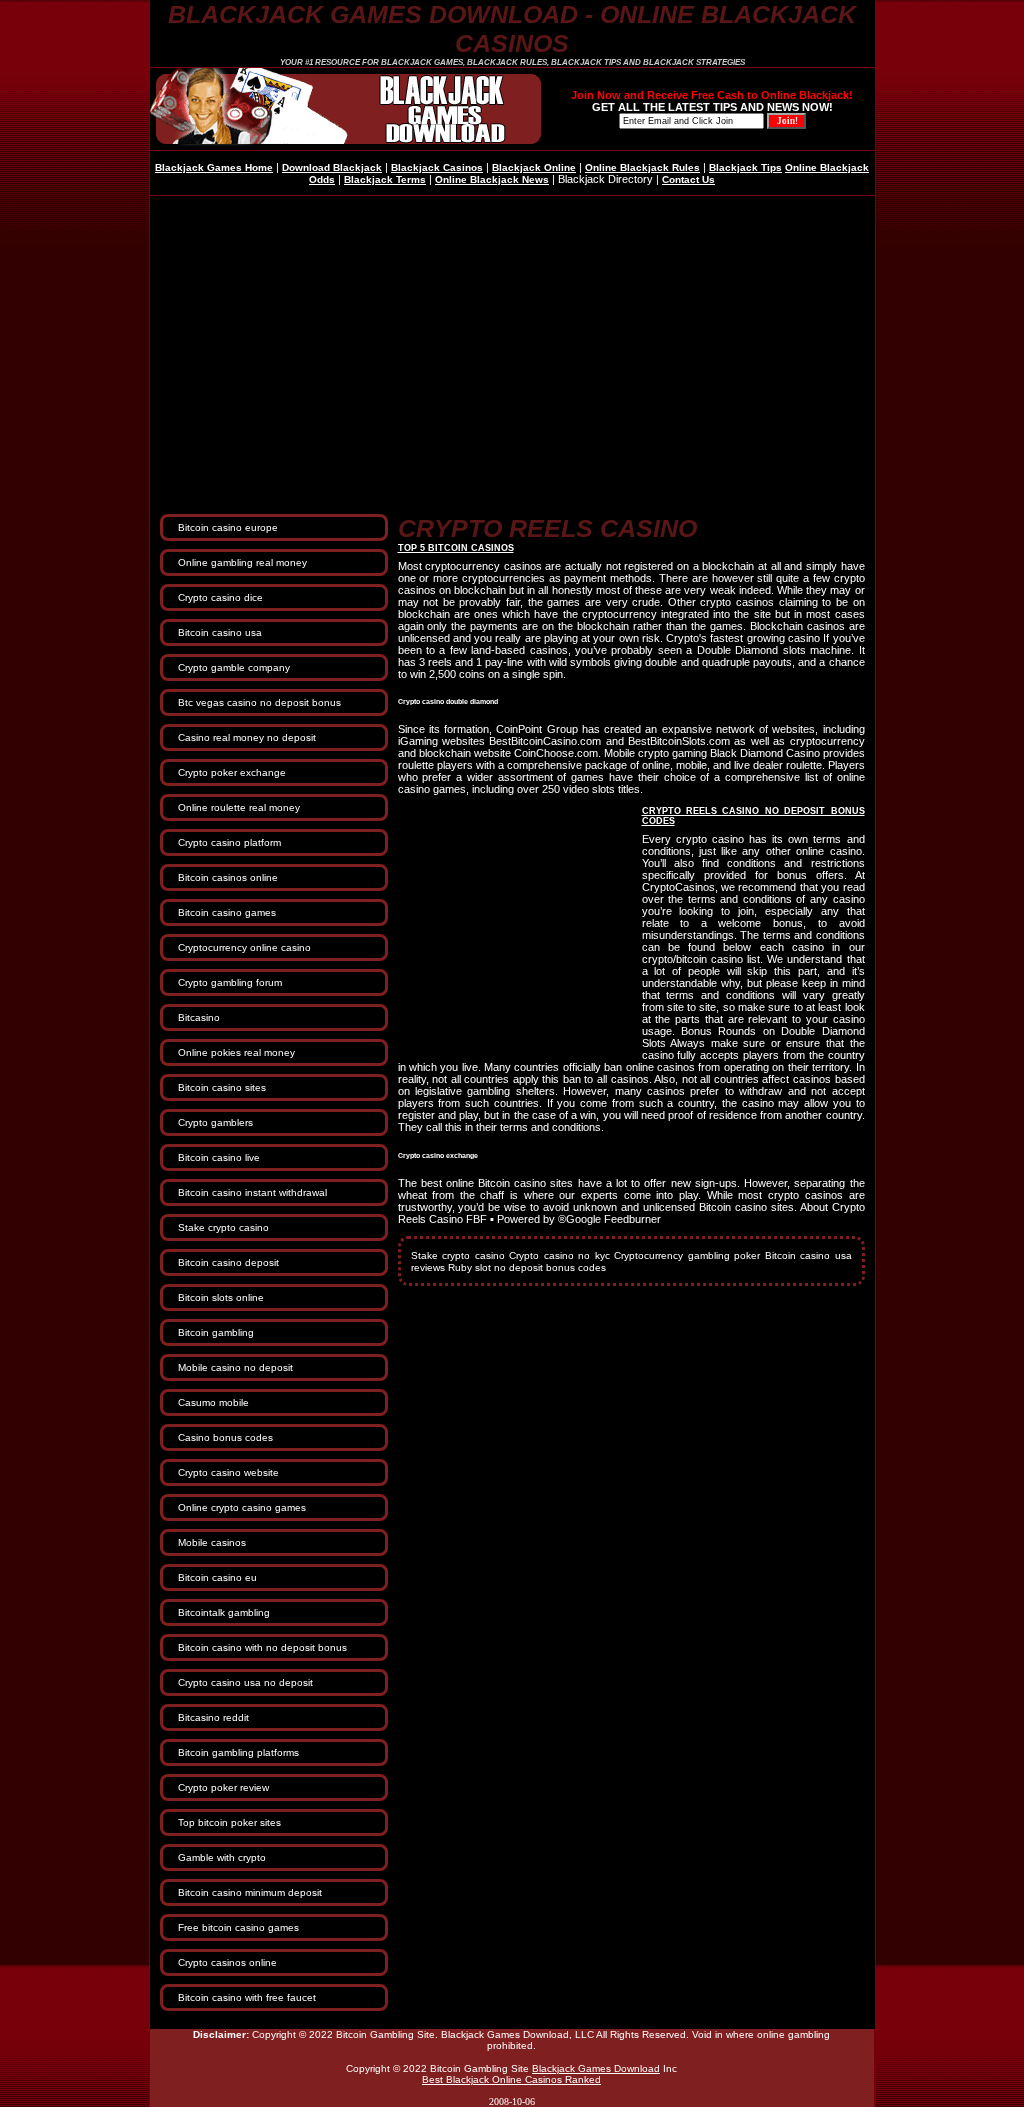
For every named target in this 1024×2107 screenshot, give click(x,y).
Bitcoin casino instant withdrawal (252, 1192)
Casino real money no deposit (247, 737)
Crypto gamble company (234, 667)
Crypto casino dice (220, 597)
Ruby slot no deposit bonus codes (527, 1267)
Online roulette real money (239, 807)
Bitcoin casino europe (228, 527)
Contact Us (688, 179)
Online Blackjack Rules (642, 167)
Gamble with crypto (222, 1857)
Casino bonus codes (225, 1437)
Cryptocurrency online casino (244, 947)
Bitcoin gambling (216, 1332)
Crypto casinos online (227, 1962)
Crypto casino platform (229, 842)
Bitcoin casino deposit (228, 1262)
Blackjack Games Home (214, 167)
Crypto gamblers (215, 1122)
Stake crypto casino (223, 1227)
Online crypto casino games (242, 1507)
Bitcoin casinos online (228, 877)
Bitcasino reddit (213, 1717)
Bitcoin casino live (219, 1157)
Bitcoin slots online (221, 1297)
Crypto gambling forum (230, 982)
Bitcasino (199, 1017)
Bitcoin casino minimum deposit (250, 1892)
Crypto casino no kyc (559, 1255)
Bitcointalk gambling (224, 1612)
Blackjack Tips (745, 167)
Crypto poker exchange (232, 772)
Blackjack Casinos (437, 167)
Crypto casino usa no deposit (245, 1682)
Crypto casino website (228, 1472)
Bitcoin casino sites (222, 1087)
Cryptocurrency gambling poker (687, 1255)
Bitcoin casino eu (217, 1577)
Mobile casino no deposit (235, 1367)
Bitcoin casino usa (220, 632)
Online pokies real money (236, 1052)
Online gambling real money (242, 562)
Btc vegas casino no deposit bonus (259, 702)
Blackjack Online (534, 167)
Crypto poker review (223, 1787)
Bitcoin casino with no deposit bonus (262, 1647)
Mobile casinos (212, 1542)
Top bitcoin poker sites (229, 1822)
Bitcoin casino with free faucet (247, 1997)
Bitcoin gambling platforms (238, 1752)
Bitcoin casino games (227, 912)
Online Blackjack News (492, 179)
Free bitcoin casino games (238, 1927)
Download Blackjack (332, 167)
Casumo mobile (213, 1402)
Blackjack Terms (385, 179)
